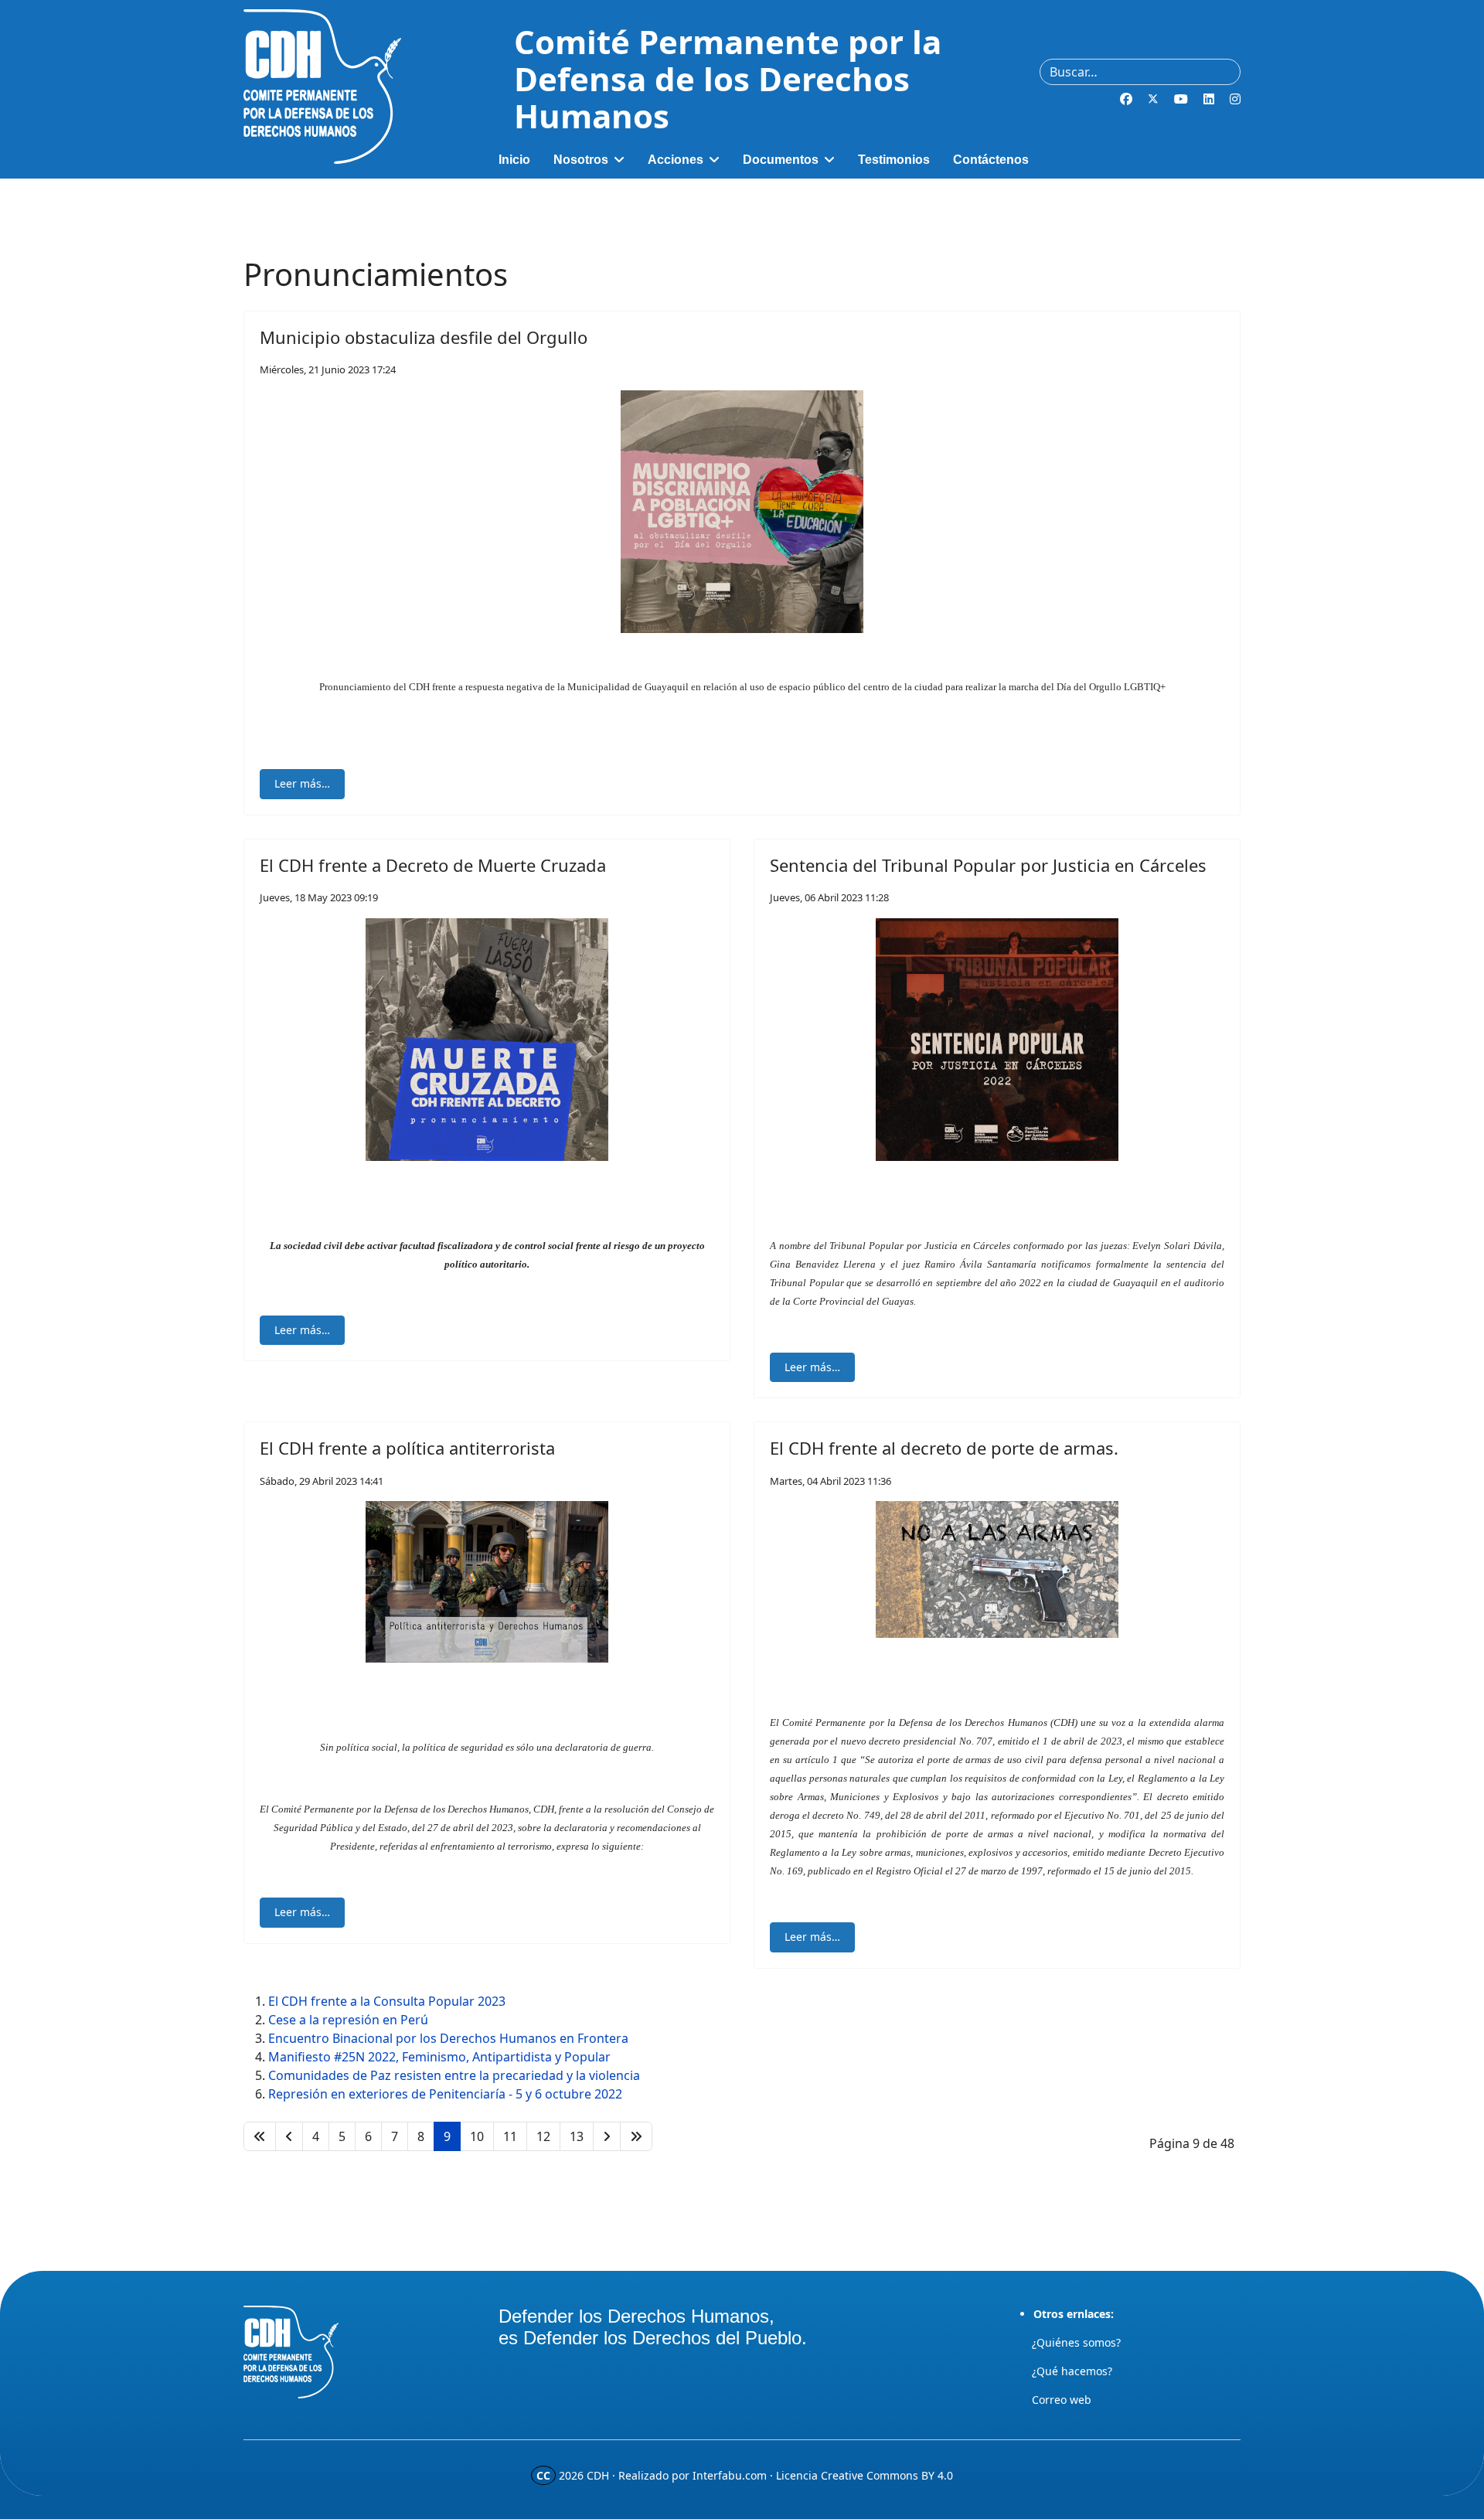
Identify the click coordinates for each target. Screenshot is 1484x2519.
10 (477, 2136)
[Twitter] (1153, 99)
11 (510, 2136)
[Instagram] (1235, 99)
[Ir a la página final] (636, 2136)
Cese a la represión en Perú (348, 2020)
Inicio (514, 160)
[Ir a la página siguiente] (607, 2136)
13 (577, 2136)
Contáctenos (991, 160)
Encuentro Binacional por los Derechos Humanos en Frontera (448, 2038)
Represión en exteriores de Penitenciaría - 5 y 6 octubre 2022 (445, 2094)
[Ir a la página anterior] (289, 2136)
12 (543, 2136)
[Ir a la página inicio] (260, 2136)
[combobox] (1140, 72)
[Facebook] (1126, 99)
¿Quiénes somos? (1076, 2342)
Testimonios (894, 160)
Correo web (1062, 2400)
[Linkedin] (1209, 99)
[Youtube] (1181, 99)
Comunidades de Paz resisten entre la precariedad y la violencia (454, 2075)
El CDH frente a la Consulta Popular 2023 (387, 2001)
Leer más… (302, 783)
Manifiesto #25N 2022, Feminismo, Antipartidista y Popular (439, 2057)
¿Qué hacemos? (1072, 2371)
